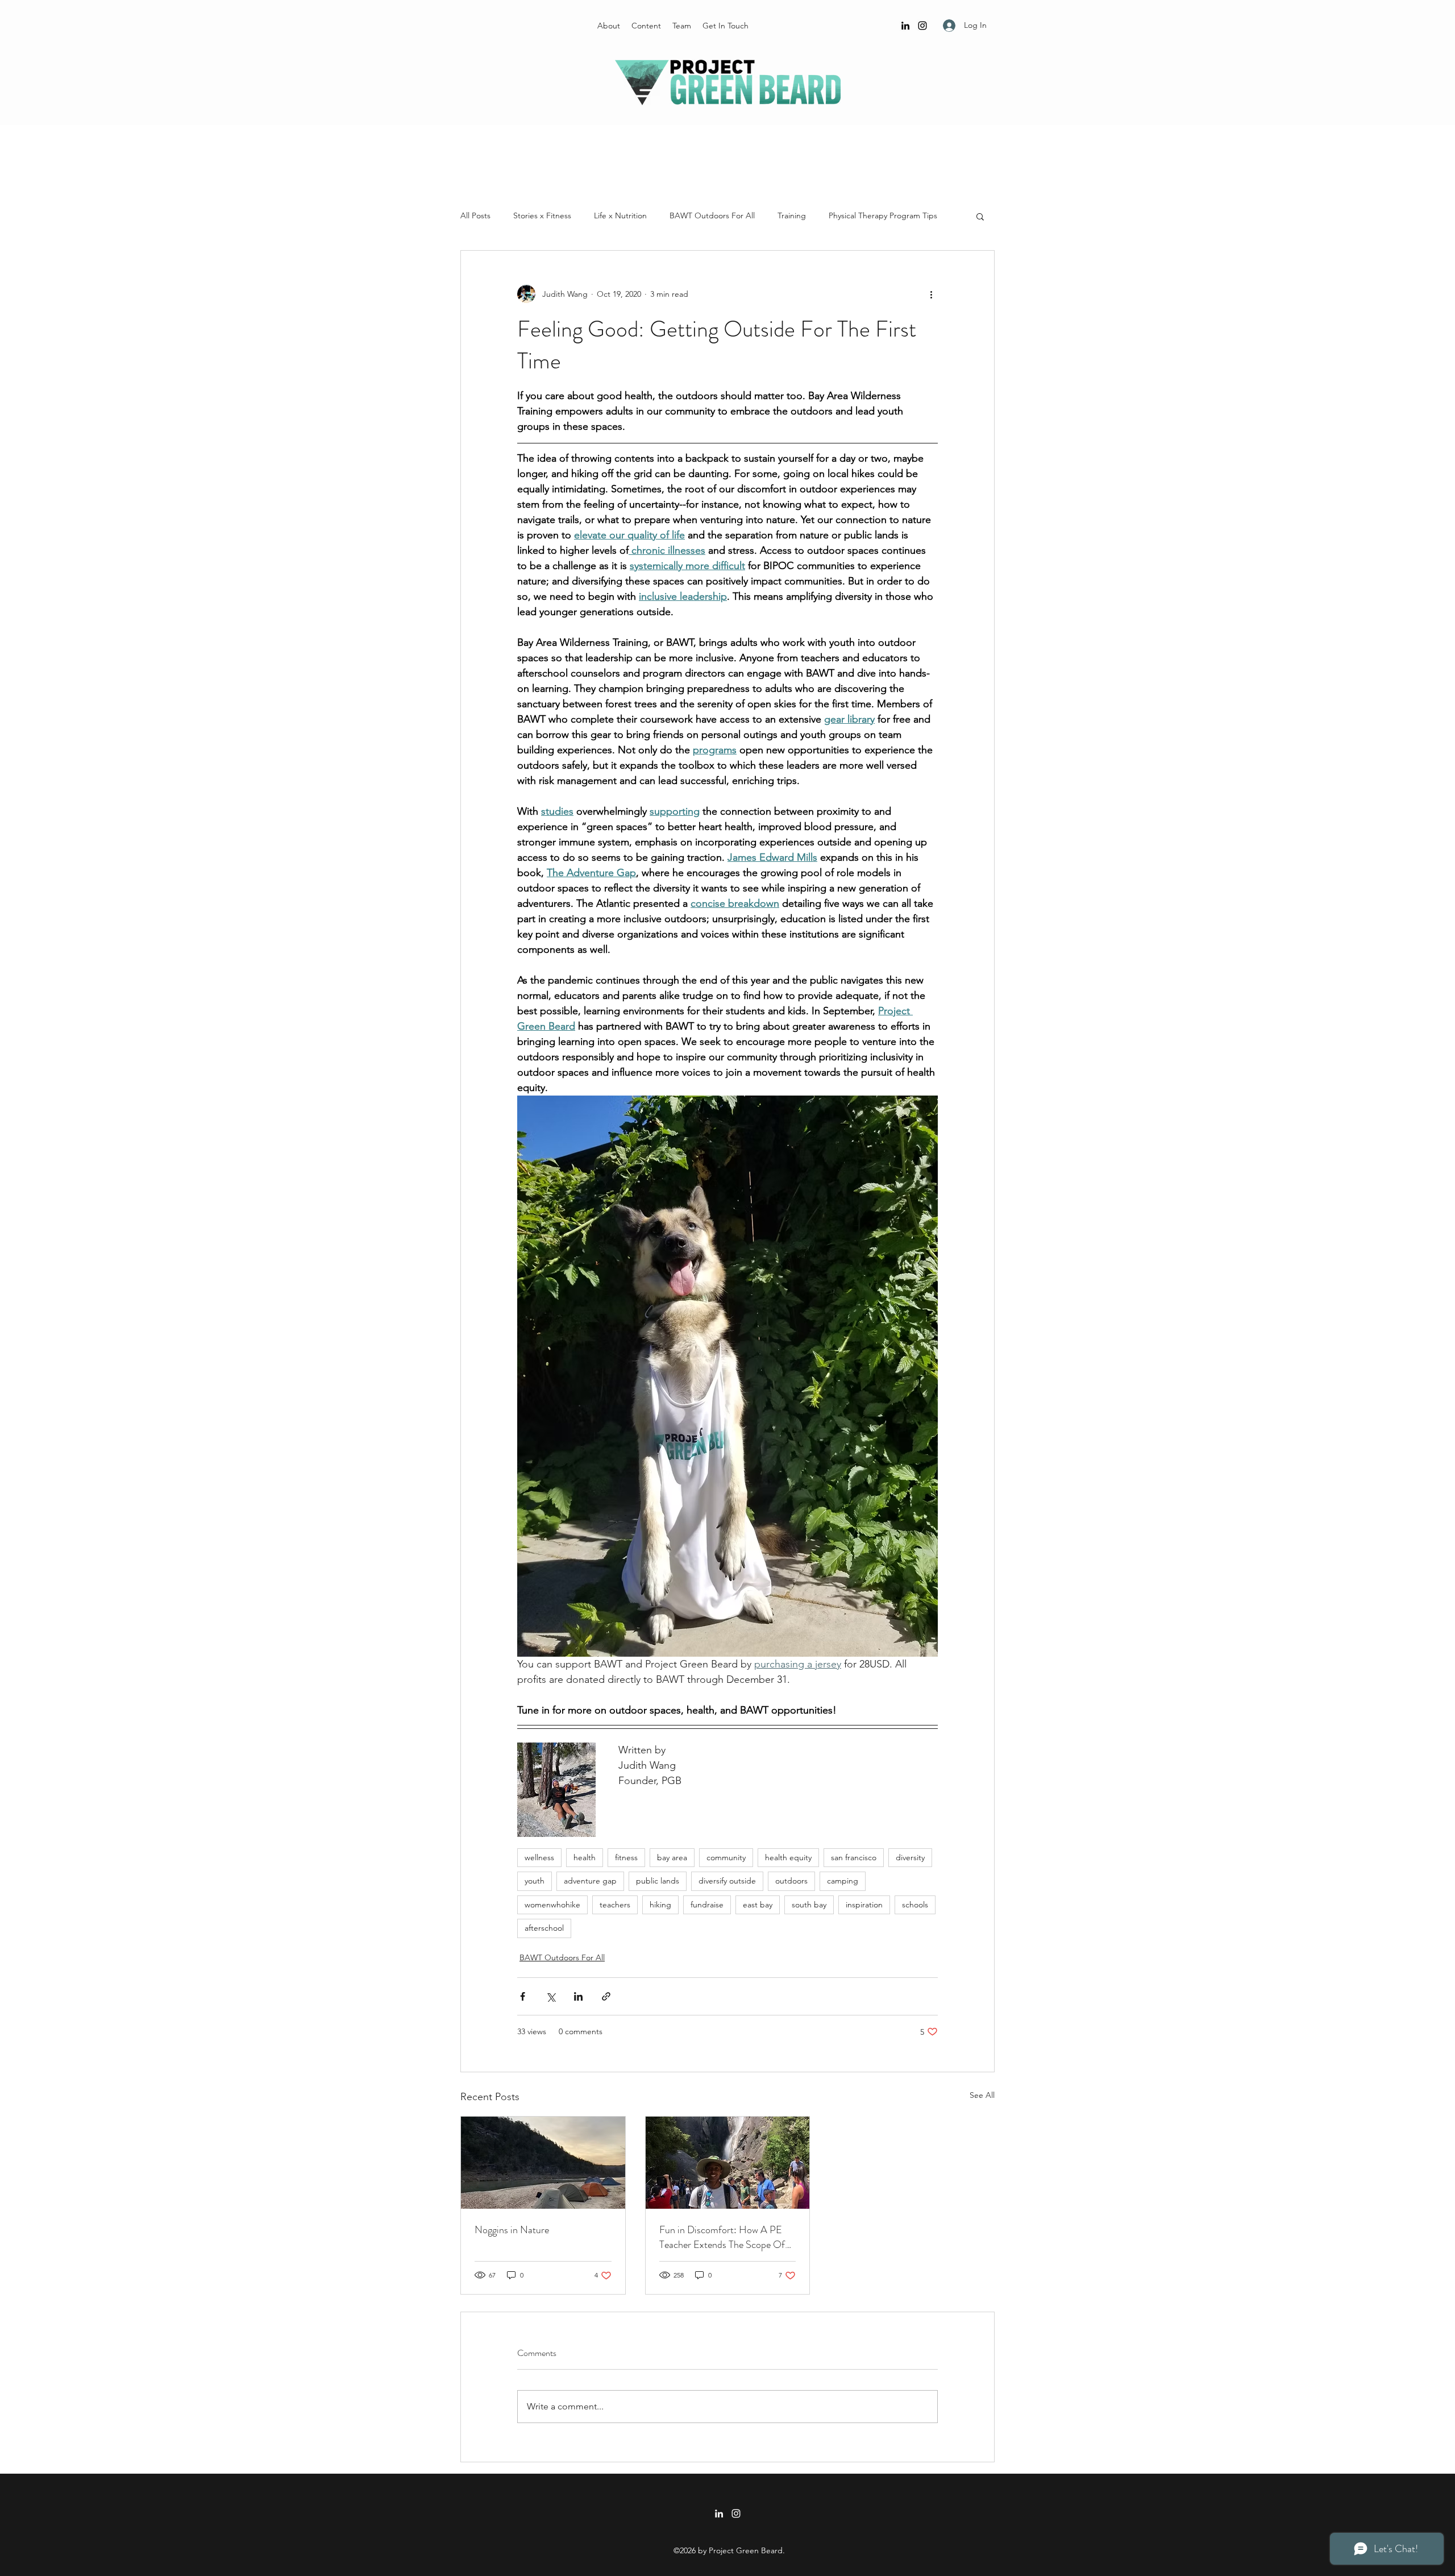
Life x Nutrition (620, 215)
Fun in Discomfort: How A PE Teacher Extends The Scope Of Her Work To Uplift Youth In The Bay (726, 2237)
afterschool (544, 1928)
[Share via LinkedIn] (578, 1996)
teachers (615, 1905)
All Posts (475, 215)
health (585, 1857)
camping (843, 1881)
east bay (758, 1905)
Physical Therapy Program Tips (883, 215)
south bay (809, 1905)
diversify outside (727, 1881)
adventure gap (590, 1881)
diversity (910, 1857)
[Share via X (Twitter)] (550, 1996)
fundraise (707, 1905)
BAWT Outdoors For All (712, 215)
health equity (788, 1857)
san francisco (854, 1857)
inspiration (864, 1905)
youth (535, 1881)
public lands (658, 1881)
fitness (626, 1857)
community (726, 1857)
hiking (660, 1905)
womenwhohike (552, 1905)
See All (982, 2095)
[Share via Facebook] (523, 1996)
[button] (980, 216)
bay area (672, 1857)
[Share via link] (606, 1996)
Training (792, 215)
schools (915, 1905)
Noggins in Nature (512, 2230)
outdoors (791, 1881)
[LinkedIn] (905, 26)
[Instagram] (922, 26)
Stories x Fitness (542, 215)
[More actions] (931, 294)
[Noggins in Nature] (543, 2163)
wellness (539, 1857)
